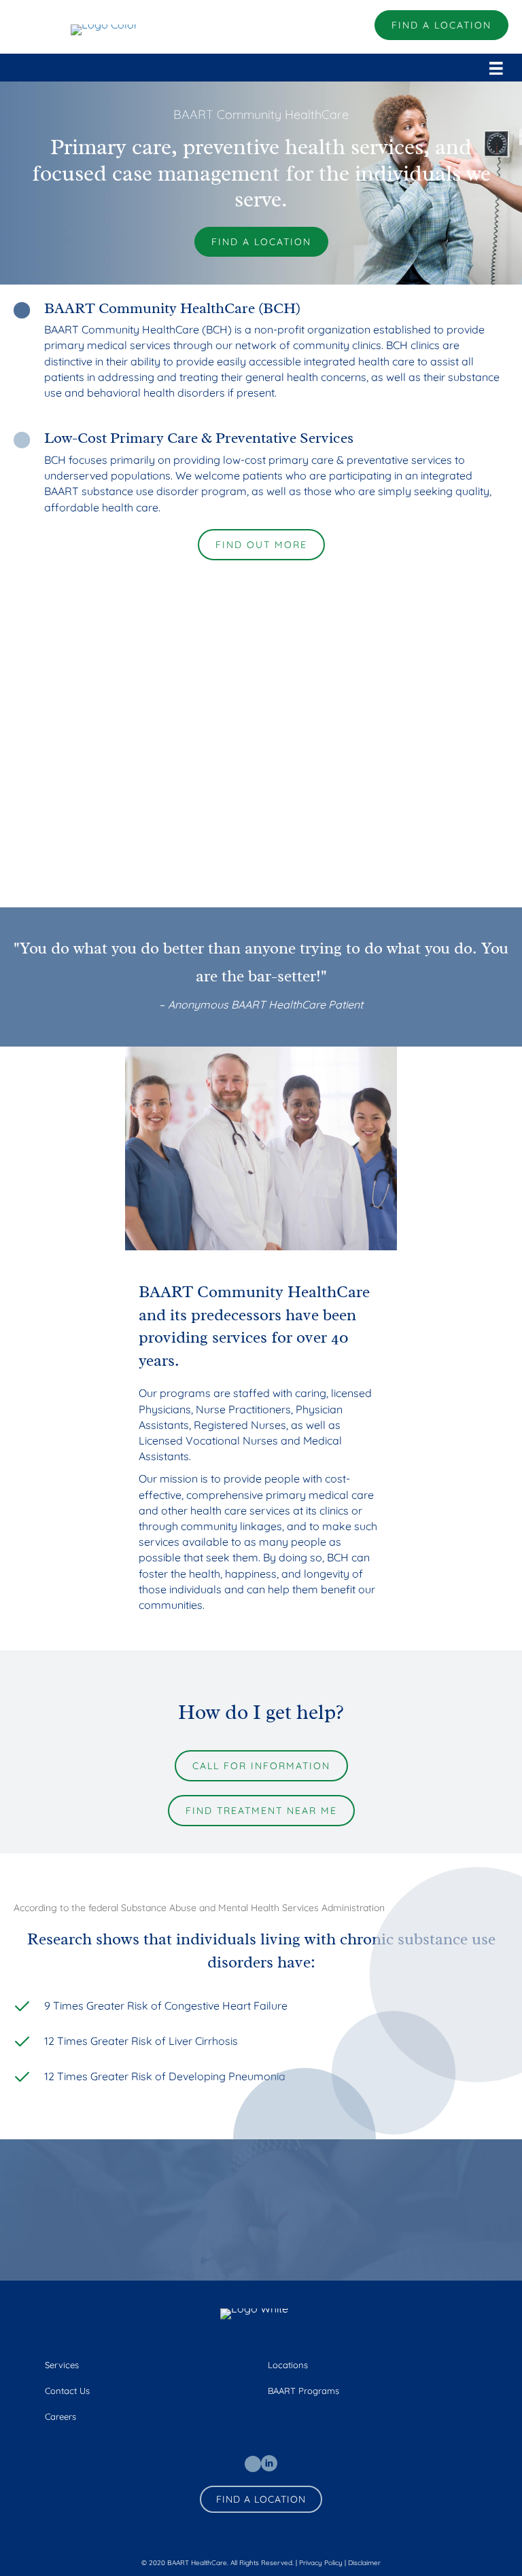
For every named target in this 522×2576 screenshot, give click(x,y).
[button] (441, 25)
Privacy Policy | (324, 2563)
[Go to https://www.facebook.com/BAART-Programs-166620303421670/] (253, 2464)
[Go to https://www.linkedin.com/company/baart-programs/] (269, 2463)
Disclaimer (364, 2563)
